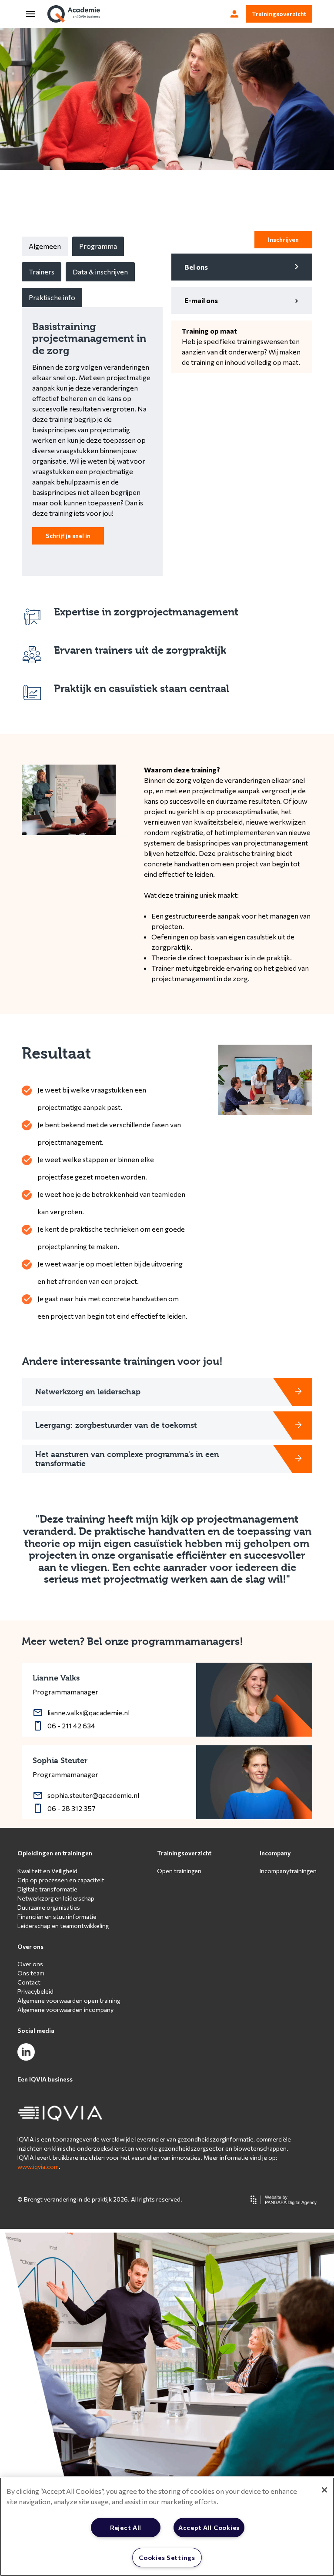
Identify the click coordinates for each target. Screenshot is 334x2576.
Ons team (31, 1973)
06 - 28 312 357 (72, 1808)
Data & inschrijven (100, 272)
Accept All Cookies (209, 2527)
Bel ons (196, 267)
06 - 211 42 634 (71, 1726)
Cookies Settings (167, 2557)
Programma (98, 246)
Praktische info (52, 297)
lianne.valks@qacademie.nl (89, 1712)
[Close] (324, 2490)
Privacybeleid (35, 1991)
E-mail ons (201, 300)
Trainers (42, 272)
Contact (29, 1982)
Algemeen (45, 246)
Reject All (126, 2527)
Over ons (30, 1946)
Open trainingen (179, 1871)
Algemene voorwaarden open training (69, 2000)
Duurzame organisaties (49, 1907)
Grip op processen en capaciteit (61, 1880)
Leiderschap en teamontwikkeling (63, 1926)
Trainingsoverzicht (279, 14)
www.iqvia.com (38, 2167)
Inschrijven (283, 239)
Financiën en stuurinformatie (57, 1916)
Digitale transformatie (47, 1889)
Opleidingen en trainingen (55, 1853)
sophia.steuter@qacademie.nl (93, 1795)
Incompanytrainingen (288, 1871)
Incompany (275, 1853)
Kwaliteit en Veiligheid (47, 1871)
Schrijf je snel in (68, 536)
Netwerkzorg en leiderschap (56, 1898)
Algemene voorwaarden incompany (65, 2010)
